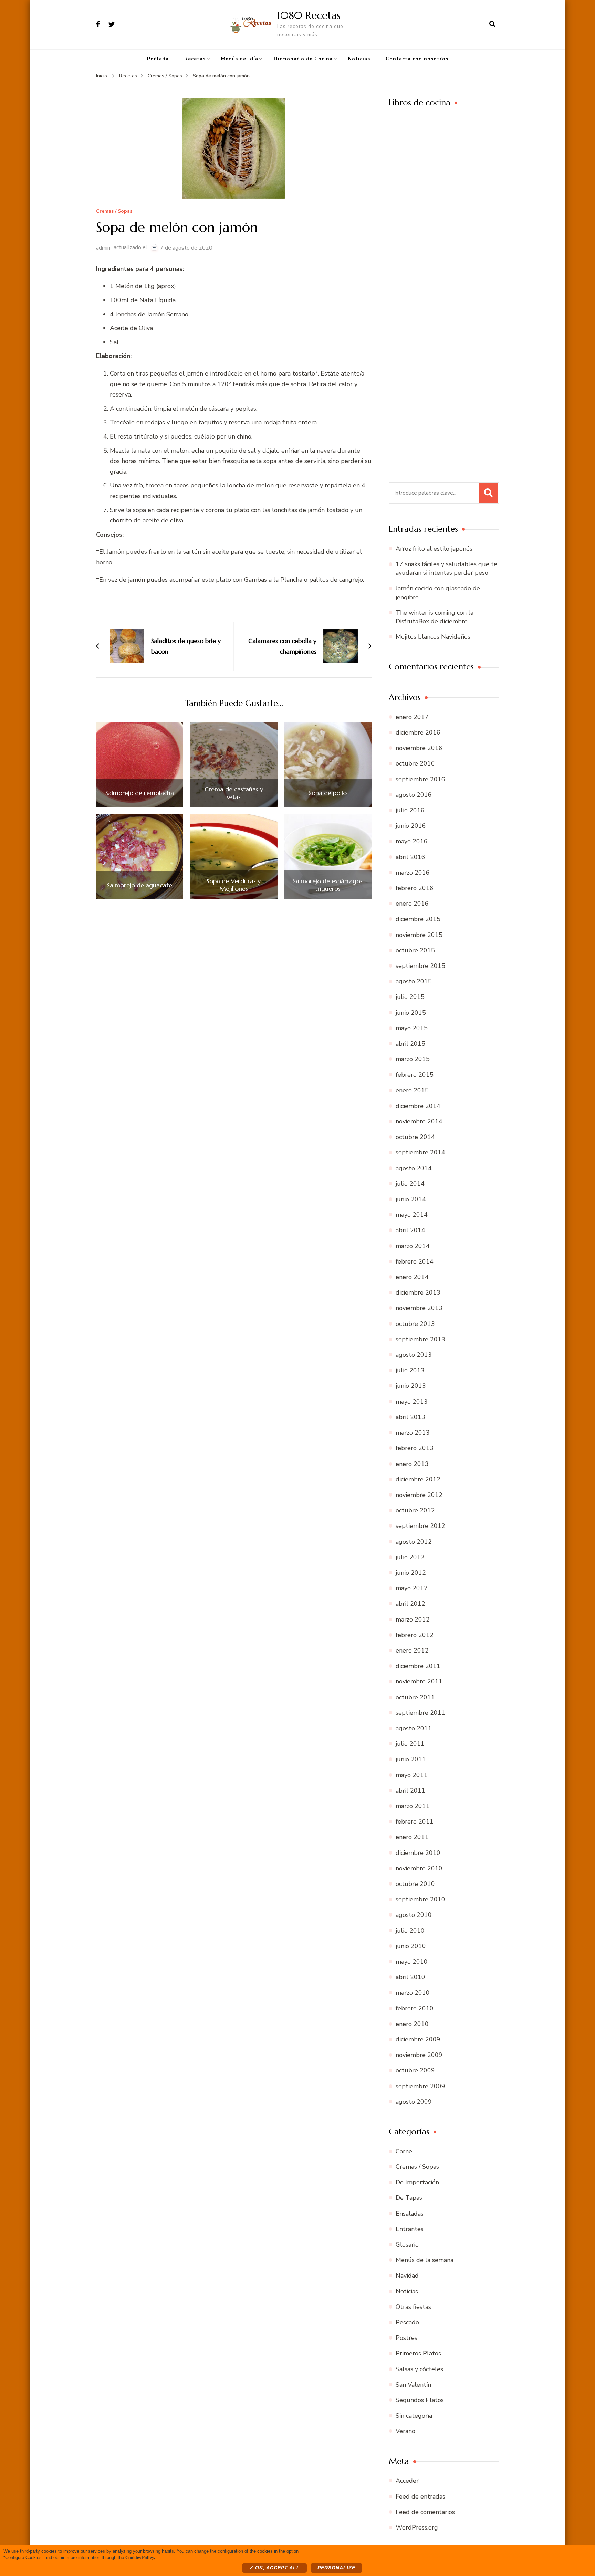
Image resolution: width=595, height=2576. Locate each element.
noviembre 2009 (419, 2055)
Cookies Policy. (140, 2557)
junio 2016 (411, 826)
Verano (405, 2431)
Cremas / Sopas (114, 212)
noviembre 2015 (419, 935)
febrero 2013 (415, 1448)
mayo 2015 (412, 1028)
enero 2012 (412, 1650)
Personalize (336, 2568)
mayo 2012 (412, 1588)
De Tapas (409, 2198)
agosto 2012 (414, 1542)
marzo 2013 (413, 1433)
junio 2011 (411, 1759)
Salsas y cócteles (419, 2369)
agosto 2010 (414, 1915)
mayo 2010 (412, 1962)
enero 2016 (412, 904)
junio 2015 (411, 1013)
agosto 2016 (414, 795)
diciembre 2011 (418, 1666)
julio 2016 (410, 810)
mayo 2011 (412, 1775)
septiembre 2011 (420, 1713)
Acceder (407, 2481)
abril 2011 (410, 1791)
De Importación (417, 2182)
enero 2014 (412, 1277)
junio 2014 (411, 1199)
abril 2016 (410, 857)
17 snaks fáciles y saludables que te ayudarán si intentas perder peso (446, 568)
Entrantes (410, 2229)
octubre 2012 (415, 1510)
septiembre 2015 (420, 966)
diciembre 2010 (418, 1853)
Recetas (195, 59)
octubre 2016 (415, 763)
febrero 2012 (415, 1635)
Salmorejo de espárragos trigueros (328, 885)
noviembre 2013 (419, 1308)
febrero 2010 (415, 2008)
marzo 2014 (413, 1246)
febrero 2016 (415, 888)
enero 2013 (412, 1464)
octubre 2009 (415, 2070)
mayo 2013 (412, 1402)
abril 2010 (410, 1977)
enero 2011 (412, 1837)
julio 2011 (410, 1744)
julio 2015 (410, 997)
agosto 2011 (414, 1728)
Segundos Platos (420, 2400)
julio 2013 (410, 1370)
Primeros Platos (418, 2353)
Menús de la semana (425, 2260)
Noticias (359, 59)
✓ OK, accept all (274, 2568)
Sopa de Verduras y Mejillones (234, 885)
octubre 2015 (415, 950)
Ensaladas (410, 2214)
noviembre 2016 (419, 748)
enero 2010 (412, 2024)
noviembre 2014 (419, 1121)
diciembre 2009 (418, 2039)
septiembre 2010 (420, 1899)
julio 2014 (410, 1184)
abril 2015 (410, 1044)
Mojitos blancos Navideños (433, 637)
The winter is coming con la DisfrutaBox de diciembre (435, 617)
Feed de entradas (420, 2496)
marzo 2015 (413, 1059)
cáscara (220, 409)
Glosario (407, 2245)
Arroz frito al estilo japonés (434, 549)
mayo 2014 (412, 1215)
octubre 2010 (415, 1884)
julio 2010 (410, 1931)
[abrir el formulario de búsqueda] (492, 24)
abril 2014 (410, 1230)
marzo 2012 (413, 1619)
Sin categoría (414, 2416)
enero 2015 (412, 1090)
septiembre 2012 (420, 1526)
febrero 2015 (415, 1075)
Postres (406, 2338)
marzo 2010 (413, 1993)
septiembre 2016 (420, 779)
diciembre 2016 (418, 732)
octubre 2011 (415, 1697)
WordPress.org (417, 2527)
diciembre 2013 (418, 1292)
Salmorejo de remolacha (140, 793)
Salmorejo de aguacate (140, 885)
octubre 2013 (415, 1324)
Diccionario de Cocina (303, 59)
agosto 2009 (414, 2102)
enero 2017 (412, 717)
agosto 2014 (414, 1168)
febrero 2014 (415, 1261)
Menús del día (240, 59)
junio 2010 (411, 1946)
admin (103, 248)
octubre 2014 (415, 1137)
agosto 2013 (414, 1355)
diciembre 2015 (418, 919)
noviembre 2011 (419, 1681)
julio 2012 (410, 1557)
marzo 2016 (413, 873)
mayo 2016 (412, 841)
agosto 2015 (414, 981)
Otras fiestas (413, 2307)
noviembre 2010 (419, 1868)
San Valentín (413, 2385)
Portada (158, 59)
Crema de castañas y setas (234, 793)
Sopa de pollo (328, 793)
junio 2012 (411, 1573)
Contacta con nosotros (417, 59)
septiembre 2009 (420, 2086)
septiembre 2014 (420, 1152)
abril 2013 (410, 1417)
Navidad (407, 2276)
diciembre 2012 (418, 1479)
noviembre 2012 (419, 1495)
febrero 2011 (415, 1822)
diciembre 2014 (418, 1106)
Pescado (407, 2322)
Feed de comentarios (425, 2512)
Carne (404, 2151)
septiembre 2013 (420, 1339)
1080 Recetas (309, 15)
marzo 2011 (413, 1806)
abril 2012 (410, 1604)
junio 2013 (411, 1386)
